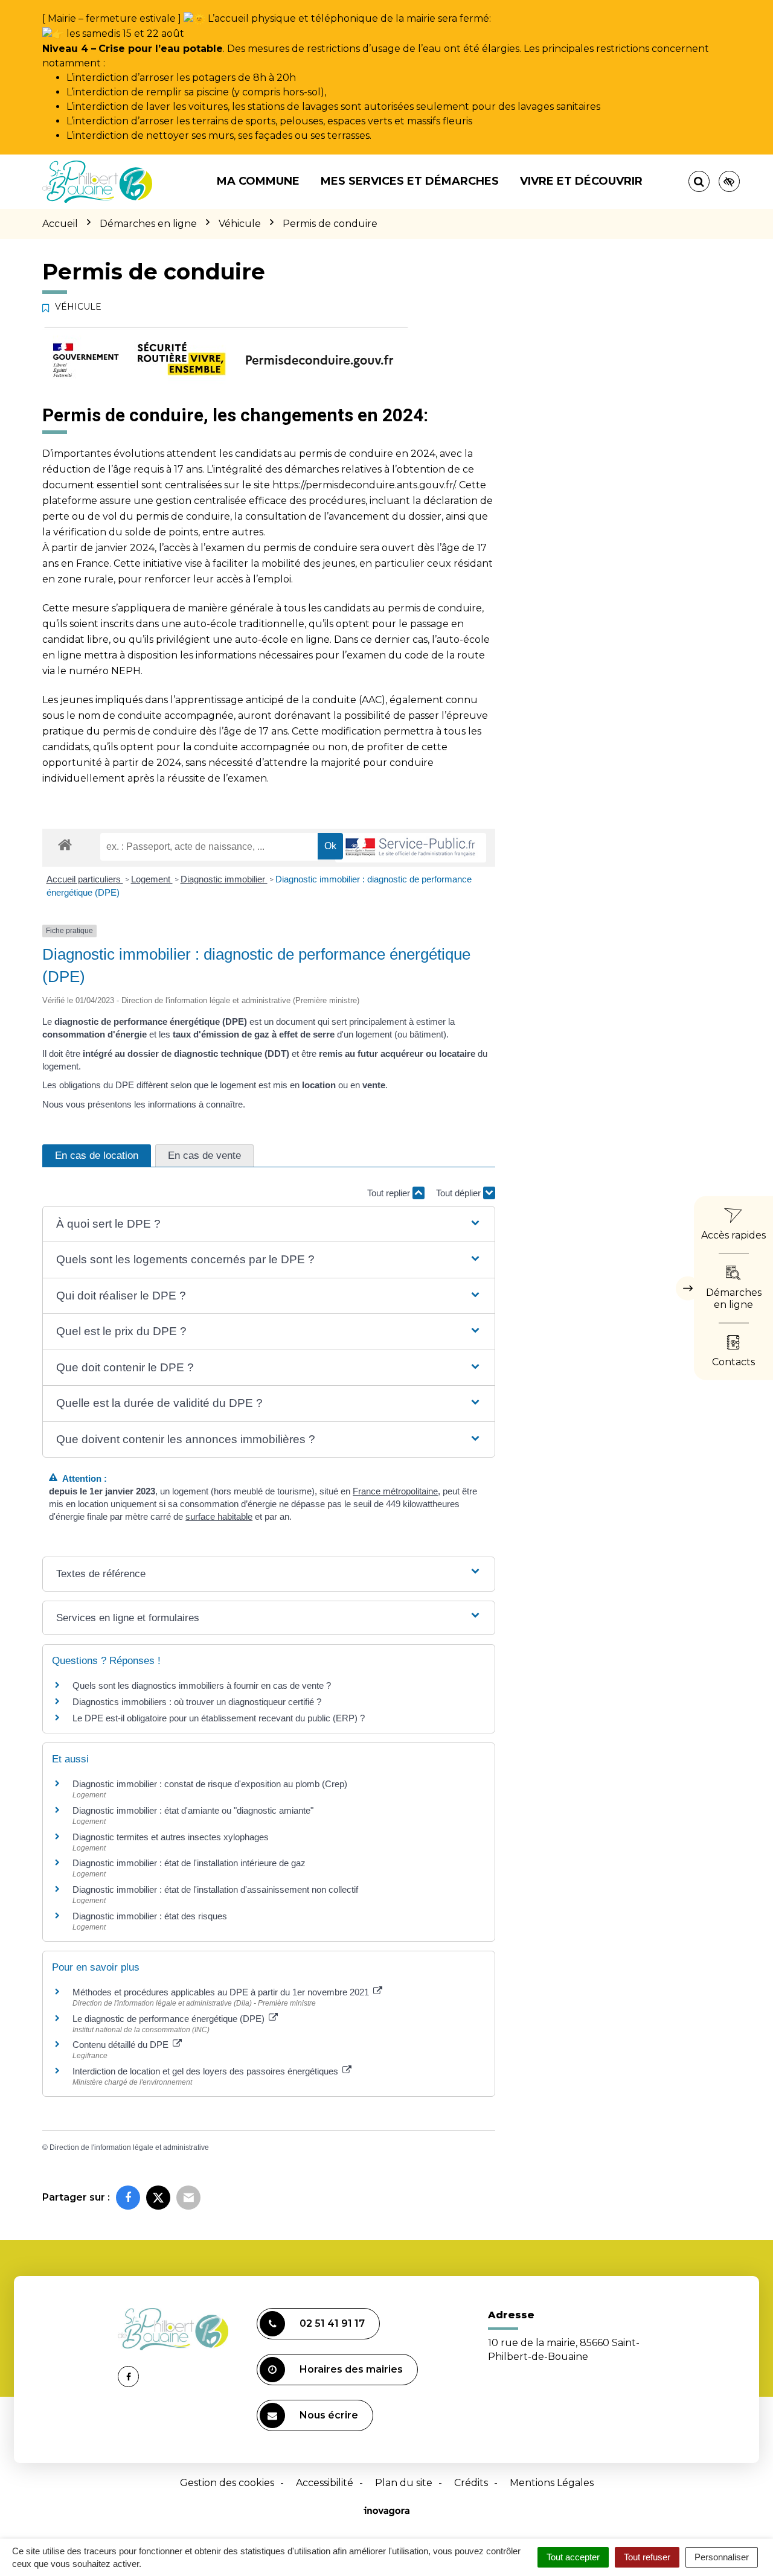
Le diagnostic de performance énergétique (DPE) (170, 2019)
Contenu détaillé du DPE (122, 2045)
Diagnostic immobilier (224, 879)
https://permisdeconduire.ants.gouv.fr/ (364, 485)
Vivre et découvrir (581, 181)
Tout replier (390, 1193)
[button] (268, 1224)
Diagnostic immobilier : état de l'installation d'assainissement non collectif (215, 1889)
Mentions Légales (552, 2483)
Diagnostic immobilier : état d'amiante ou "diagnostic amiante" (193, 1810)
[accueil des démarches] (65, 844)
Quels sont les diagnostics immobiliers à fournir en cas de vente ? (202, 1685)
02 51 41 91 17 (332, 2323)
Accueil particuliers (85, 879)
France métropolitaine (395, 1491)
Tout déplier (460, 1193)
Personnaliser (722, 2557)
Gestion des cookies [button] (227, 2483)
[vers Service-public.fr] (411, 848)
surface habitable (219, 1516)
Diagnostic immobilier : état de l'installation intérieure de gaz (189, 1863)
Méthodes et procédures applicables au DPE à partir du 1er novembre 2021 (222, 1992)
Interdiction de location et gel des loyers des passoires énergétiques (207, 2071)
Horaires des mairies (351, 2369)
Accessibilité (325, 2483)
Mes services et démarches (410, 181)
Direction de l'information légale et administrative (129, 2147)
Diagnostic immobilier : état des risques (150, 1916)
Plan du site (404, 2483)
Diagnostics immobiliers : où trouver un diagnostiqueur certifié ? (197, 1702)
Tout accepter (573, 2557)
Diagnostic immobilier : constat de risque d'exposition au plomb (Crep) (210, 1784)
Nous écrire (329, 2415)
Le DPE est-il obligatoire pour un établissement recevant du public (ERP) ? (220, 1718)
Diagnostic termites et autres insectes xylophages (171, 1837)
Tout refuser (647, 2557)
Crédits (471, 2483)
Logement (152, 879)
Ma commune (258, 181)
